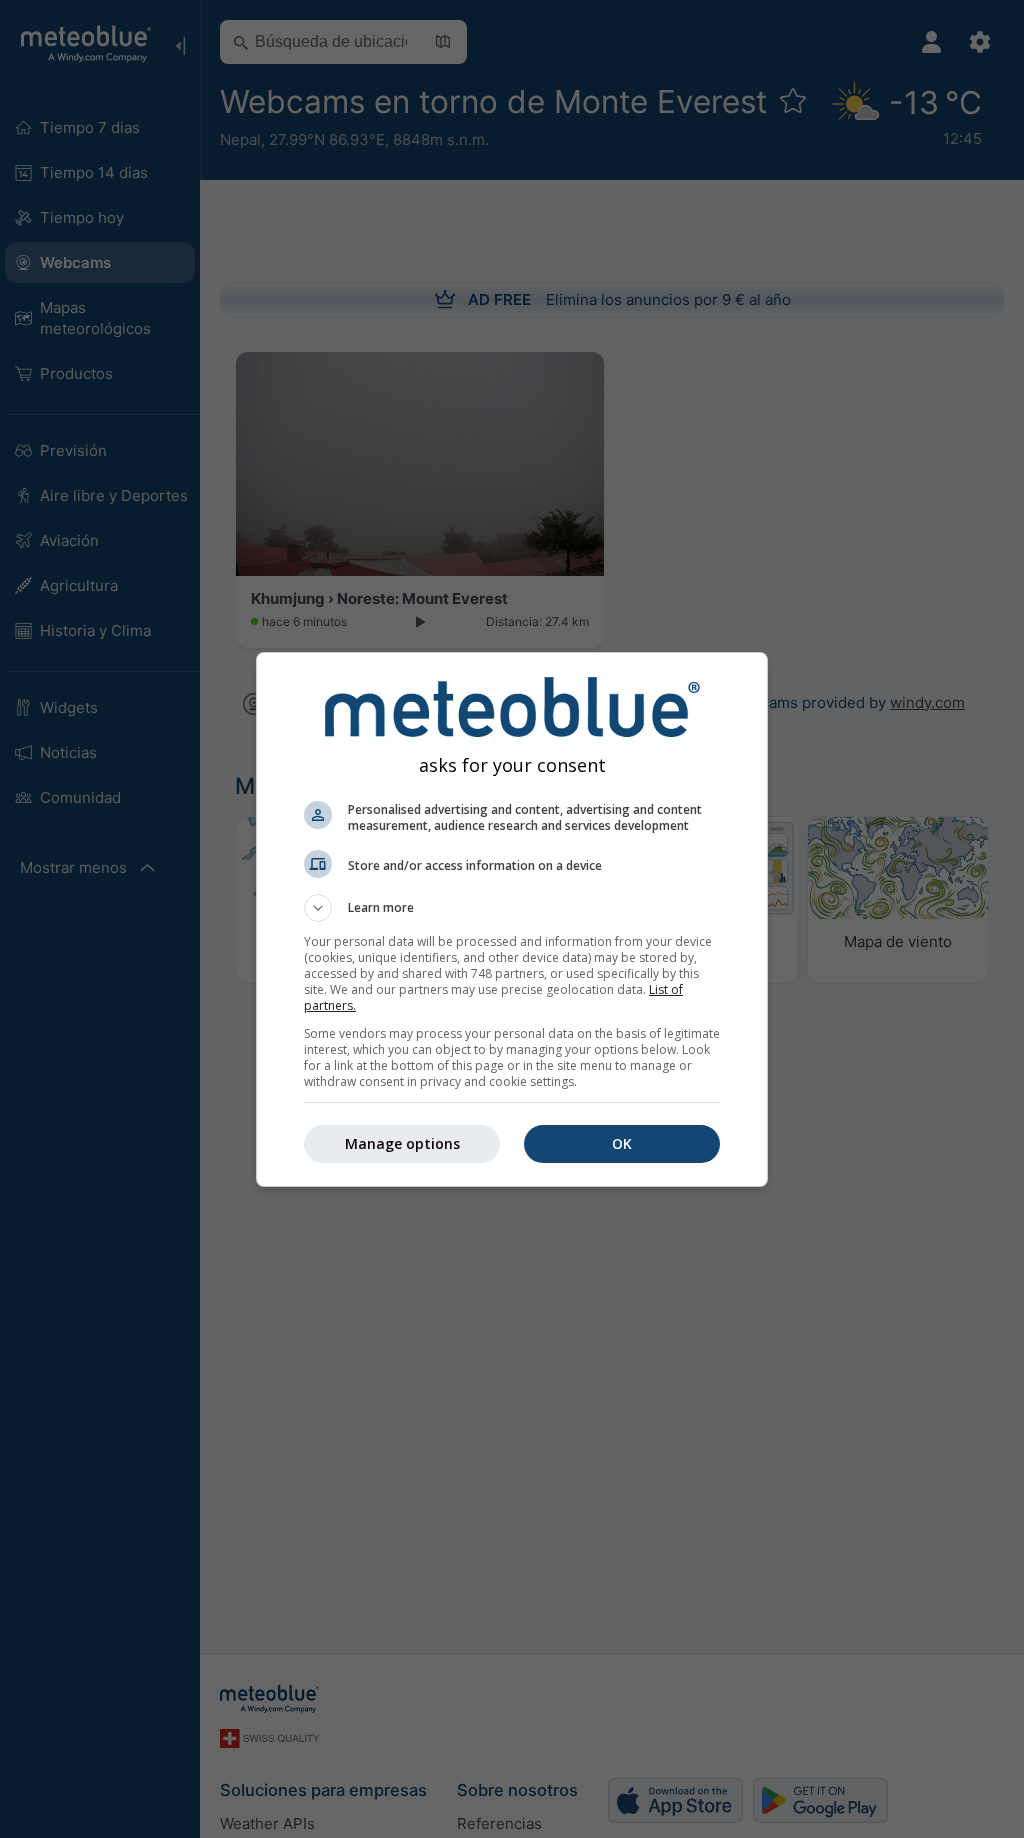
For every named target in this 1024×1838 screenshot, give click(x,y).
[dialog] (512, 919)
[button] (512, 908)
